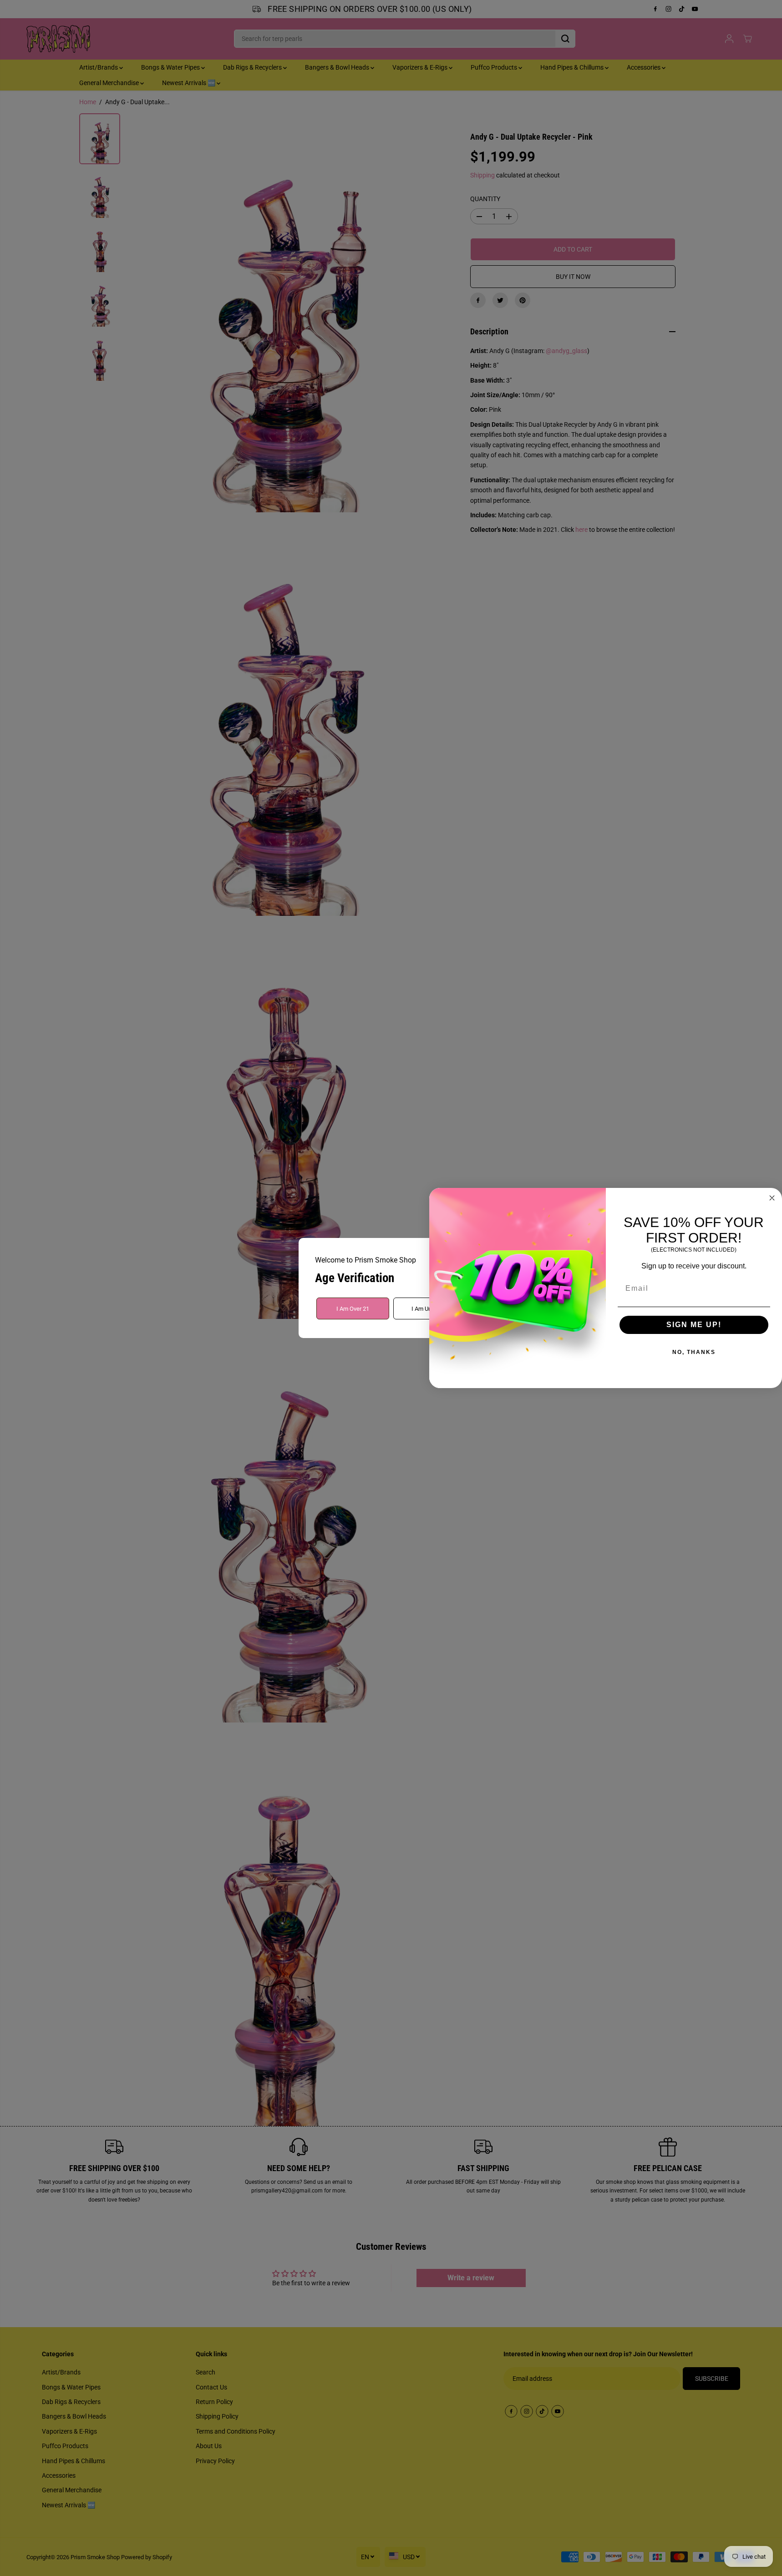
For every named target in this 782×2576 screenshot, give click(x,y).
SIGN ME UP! (694, 1325)
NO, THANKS (694, 1352)
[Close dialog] (772, 1198)
